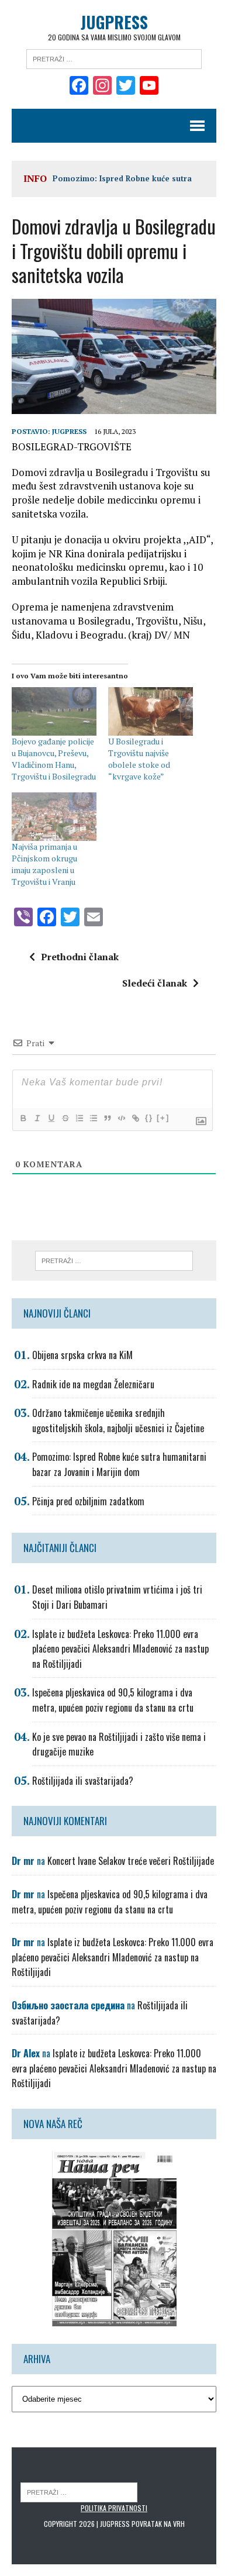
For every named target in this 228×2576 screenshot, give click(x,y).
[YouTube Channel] (149, 87)
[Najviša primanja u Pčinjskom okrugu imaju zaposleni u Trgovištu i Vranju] (54, 817)
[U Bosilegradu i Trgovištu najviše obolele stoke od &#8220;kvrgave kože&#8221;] (151, 711)
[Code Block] (121, 1118)
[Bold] (23, 1118)
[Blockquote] (107, 1118)
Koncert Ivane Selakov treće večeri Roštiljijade (131, 1861)
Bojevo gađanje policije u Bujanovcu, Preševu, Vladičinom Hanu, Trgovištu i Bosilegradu (54, 759)
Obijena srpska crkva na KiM (82, 1355)
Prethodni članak (80, 957)
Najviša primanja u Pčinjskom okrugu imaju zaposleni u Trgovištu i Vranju (44, 864)
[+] (163, 1118)
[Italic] (37, 1118)
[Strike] (65, 1118)
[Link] (135, 1118)
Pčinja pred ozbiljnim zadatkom (88, 1501)
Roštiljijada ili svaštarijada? (83, 1781)
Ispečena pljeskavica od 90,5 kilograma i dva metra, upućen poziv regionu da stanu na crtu (113, 1700)
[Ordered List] (79, 1118)
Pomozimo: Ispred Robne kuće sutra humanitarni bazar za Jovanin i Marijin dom (119, 1464)
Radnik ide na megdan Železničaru (93, 1384)
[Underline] (51, 1118)
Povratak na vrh (158, 2524)
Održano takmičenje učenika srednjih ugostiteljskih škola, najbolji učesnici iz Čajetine (118, 1420)
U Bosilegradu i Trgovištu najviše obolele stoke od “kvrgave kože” (139, 759)
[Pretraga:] (114, 58)
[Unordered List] (93, 1118)
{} (149, 1118)
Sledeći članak (155, 983)
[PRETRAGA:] (79, 2491)
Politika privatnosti (114, 2508)
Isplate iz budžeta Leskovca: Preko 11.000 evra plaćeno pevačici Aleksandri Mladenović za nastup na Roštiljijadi (120, 1649)
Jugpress (69, 431)
